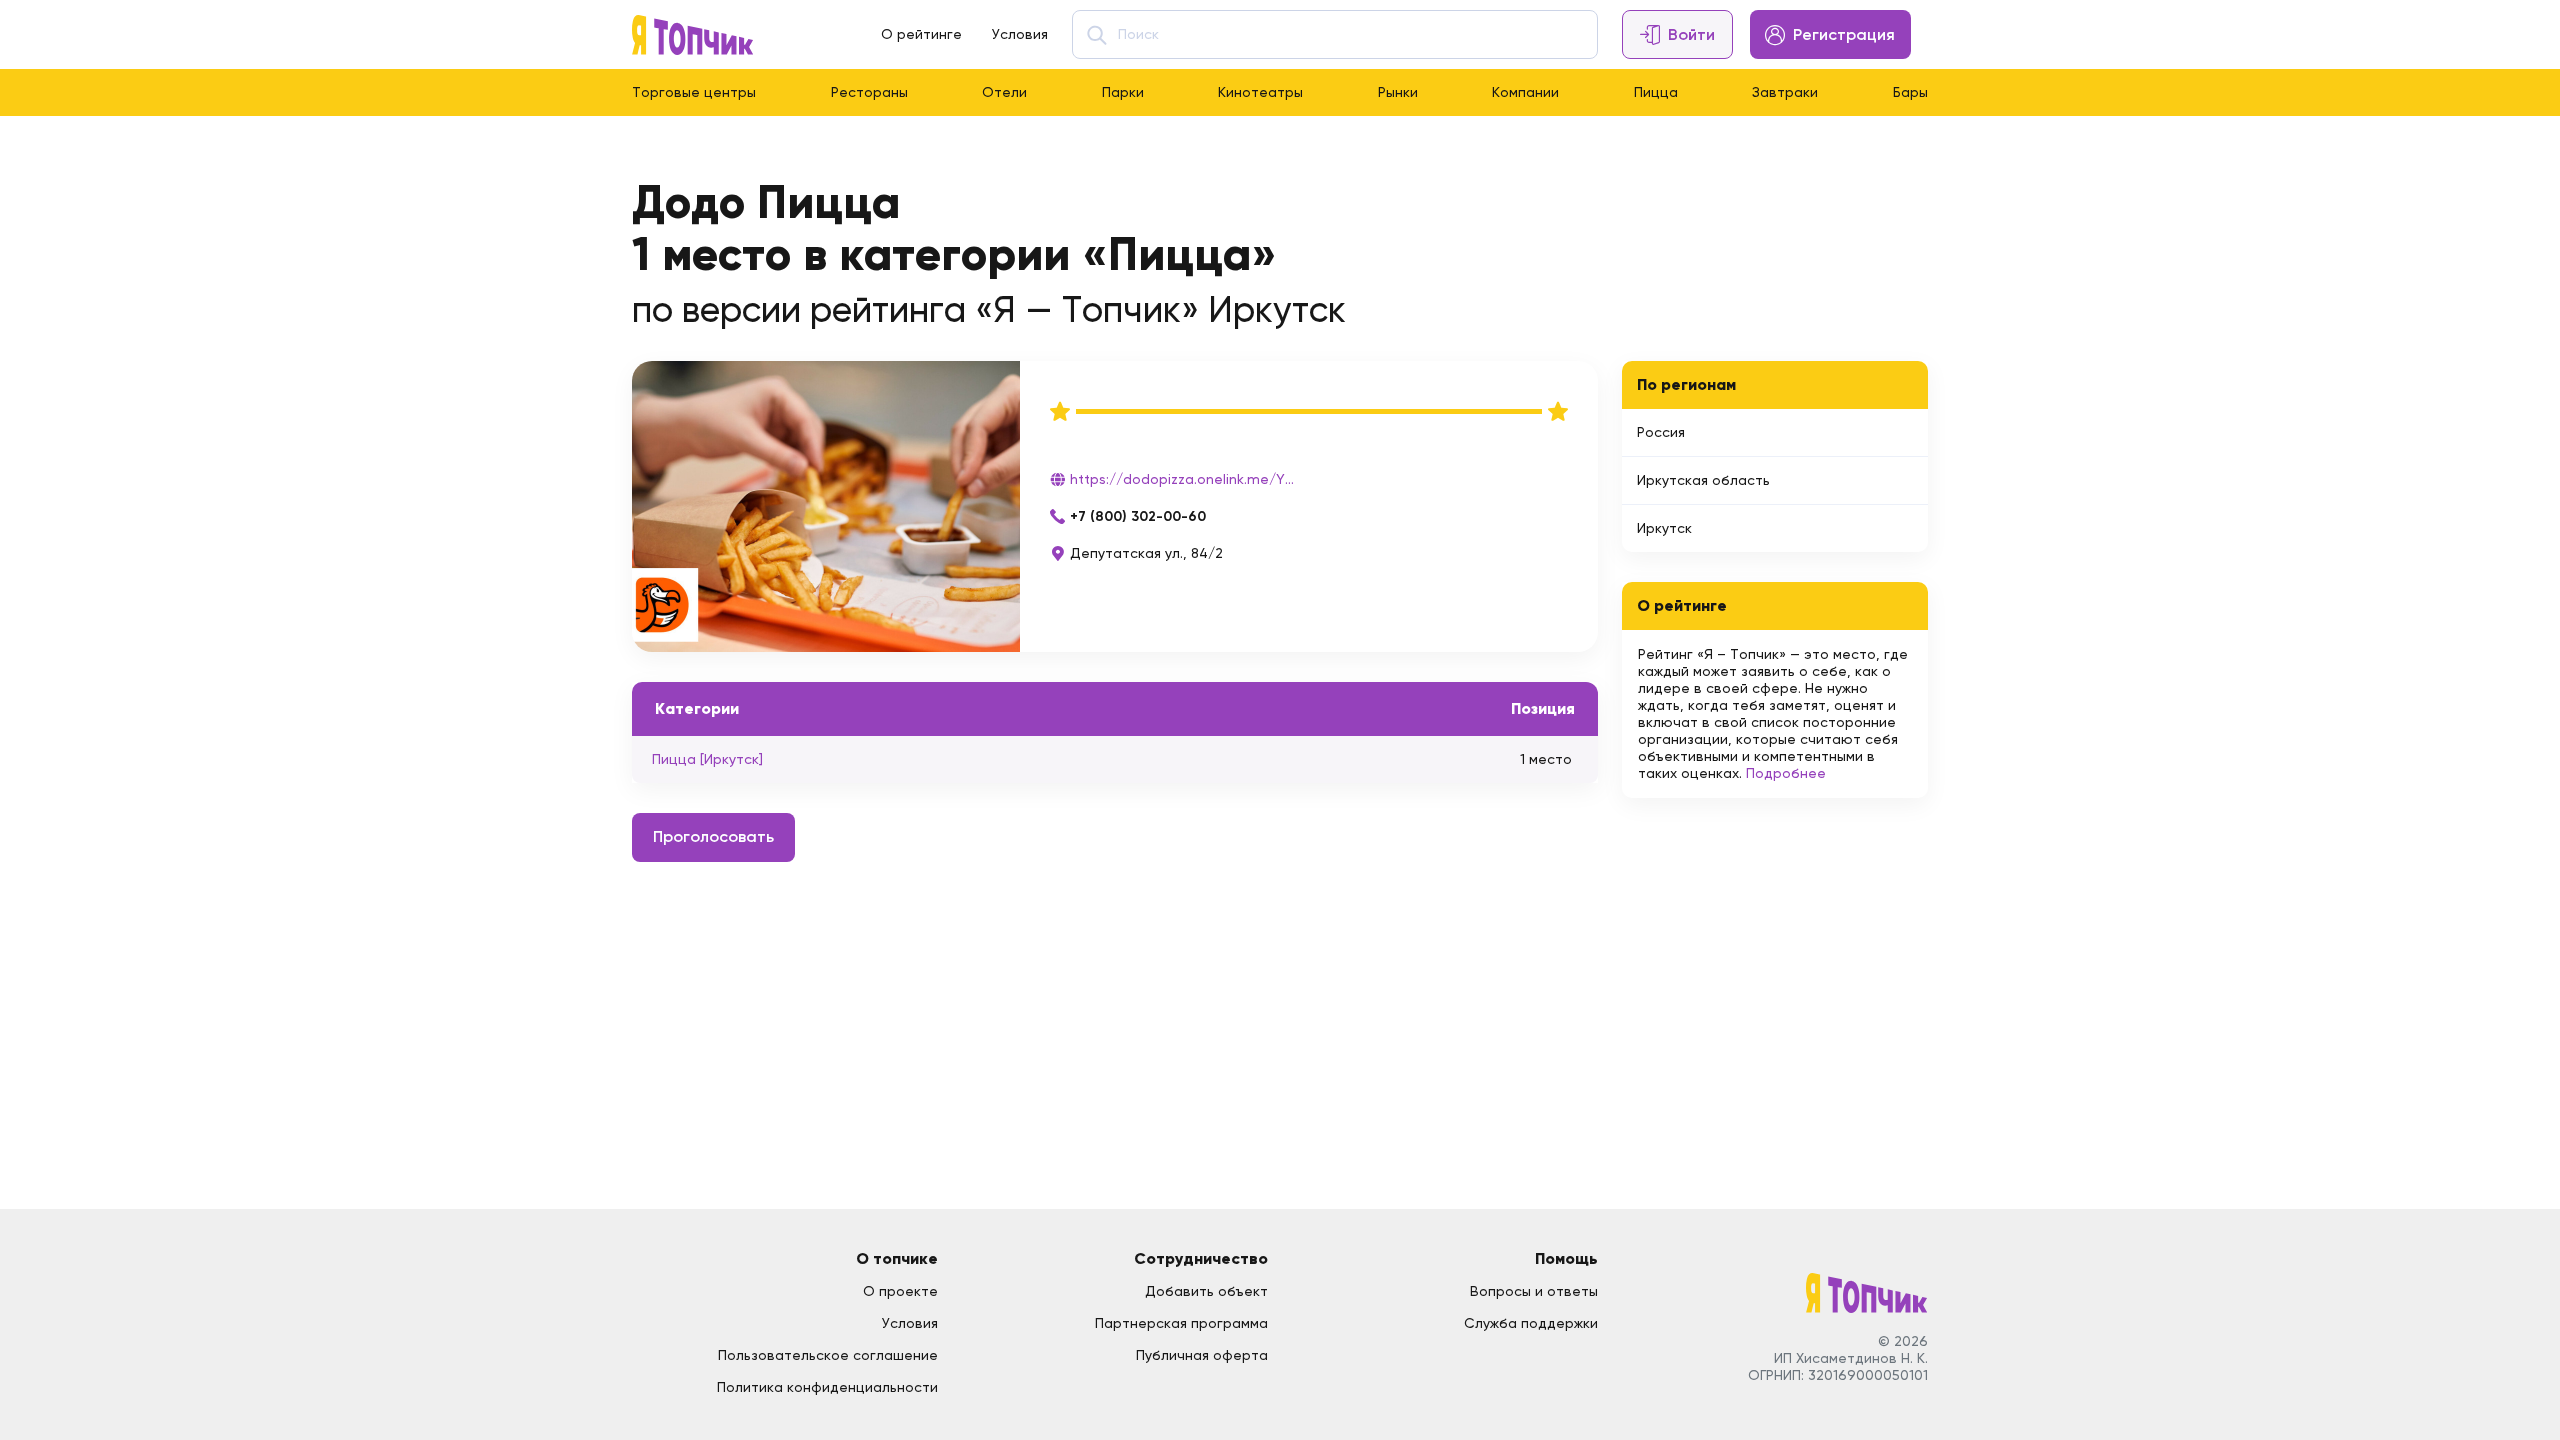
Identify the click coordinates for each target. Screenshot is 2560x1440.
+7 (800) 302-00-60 (1138, 516)
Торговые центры (694, 92)
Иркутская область (1703, 480)
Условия (1020, 34)
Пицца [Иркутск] (707, 759)
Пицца (1656, 92)
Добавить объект (1206, 1291)
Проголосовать (713, 836)
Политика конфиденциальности (827, 1387)
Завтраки (1785, 92)
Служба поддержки (1531, 1323)
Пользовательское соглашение (828, 1355)
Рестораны (869, 92)
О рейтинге (921, 34)
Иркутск (1664, 528)
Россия (1661, 432)
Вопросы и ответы (1534, 1291)
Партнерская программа (1181, 1323)
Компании (1525, 92)
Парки (1123, 92)
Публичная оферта (1202, 1355)
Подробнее (1786, 773)
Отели (1004, 92)
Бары (1910, 92)
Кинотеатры (1260, 92)
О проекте (900, 1291)
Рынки (1398, 92)
